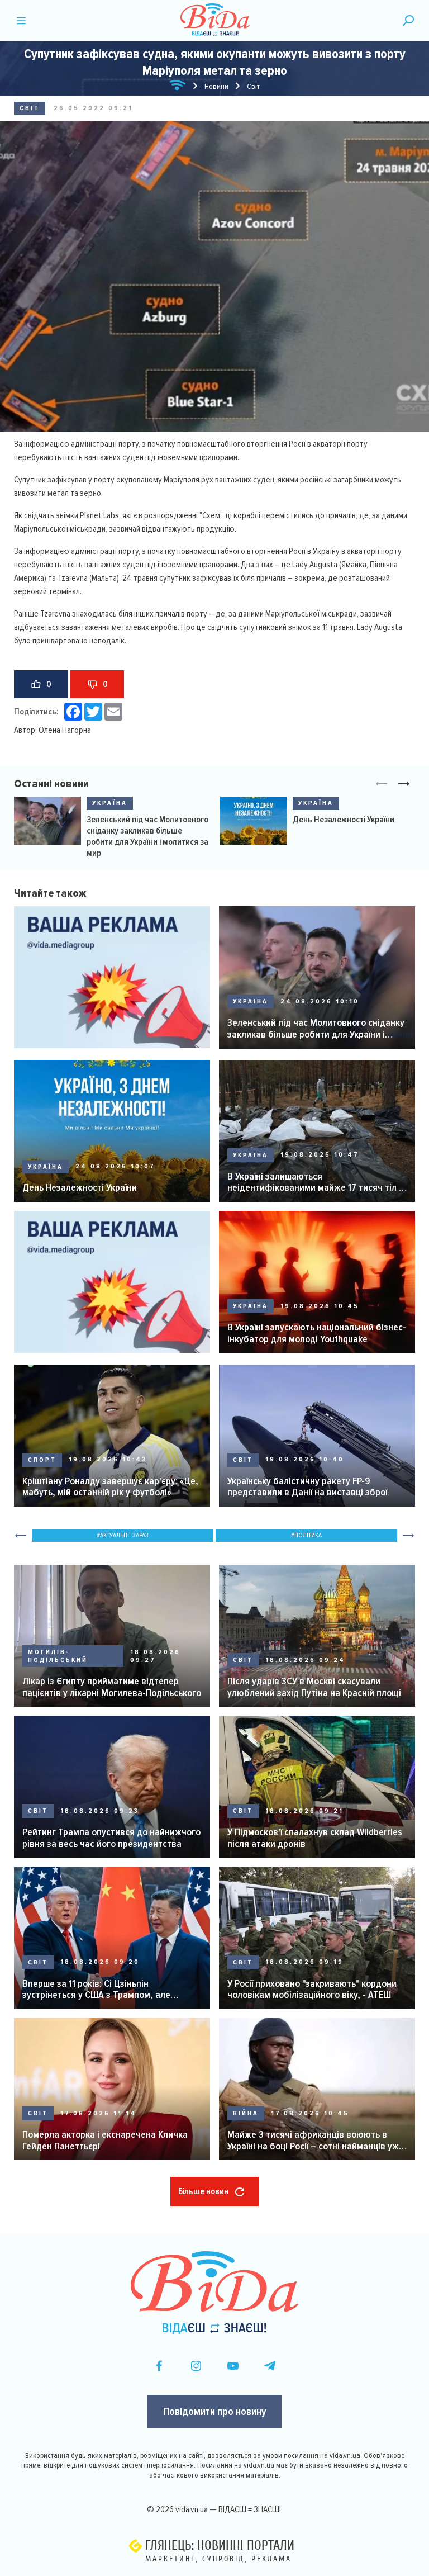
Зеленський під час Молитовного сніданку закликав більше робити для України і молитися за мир (147, 836)
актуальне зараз (124, 1535)
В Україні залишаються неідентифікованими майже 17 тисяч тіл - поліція (315, 1182)
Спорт (42, 1460)
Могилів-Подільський (58, 1656)
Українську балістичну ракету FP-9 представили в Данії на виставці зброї (307, 1487)
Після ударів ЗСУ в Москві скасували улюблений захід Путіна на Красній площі (314, 1687)
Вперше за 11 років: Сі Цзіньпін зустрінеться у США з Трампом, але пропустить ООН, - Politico (96, 1989)
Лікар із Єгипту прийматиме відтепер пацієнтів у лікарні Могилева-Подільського (112, 1687)
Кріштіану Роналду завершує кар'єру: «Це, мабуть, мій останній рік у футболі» (110, 1487)
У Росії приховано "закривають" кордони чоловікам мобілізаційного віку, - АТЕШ (312, 1989)
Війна (246, 2113)
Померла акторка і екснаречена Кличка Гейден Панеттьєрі (105, 2140)
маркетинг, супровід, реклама (218, 2559)
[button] (404, 784)
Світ (30, 108)
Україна (110, 803)
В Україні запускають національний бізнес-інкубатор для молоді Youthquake (317, 1333)
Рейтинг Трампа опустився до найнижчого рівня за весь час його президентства (111, 1838)
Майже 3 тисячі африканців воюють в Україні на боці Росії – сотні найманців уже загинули (316, 2140)
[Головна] (178, 87)
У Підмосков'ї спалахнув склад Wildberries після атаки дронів (315, 1838)
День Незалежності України (344, 820)
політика (308, 1535)
